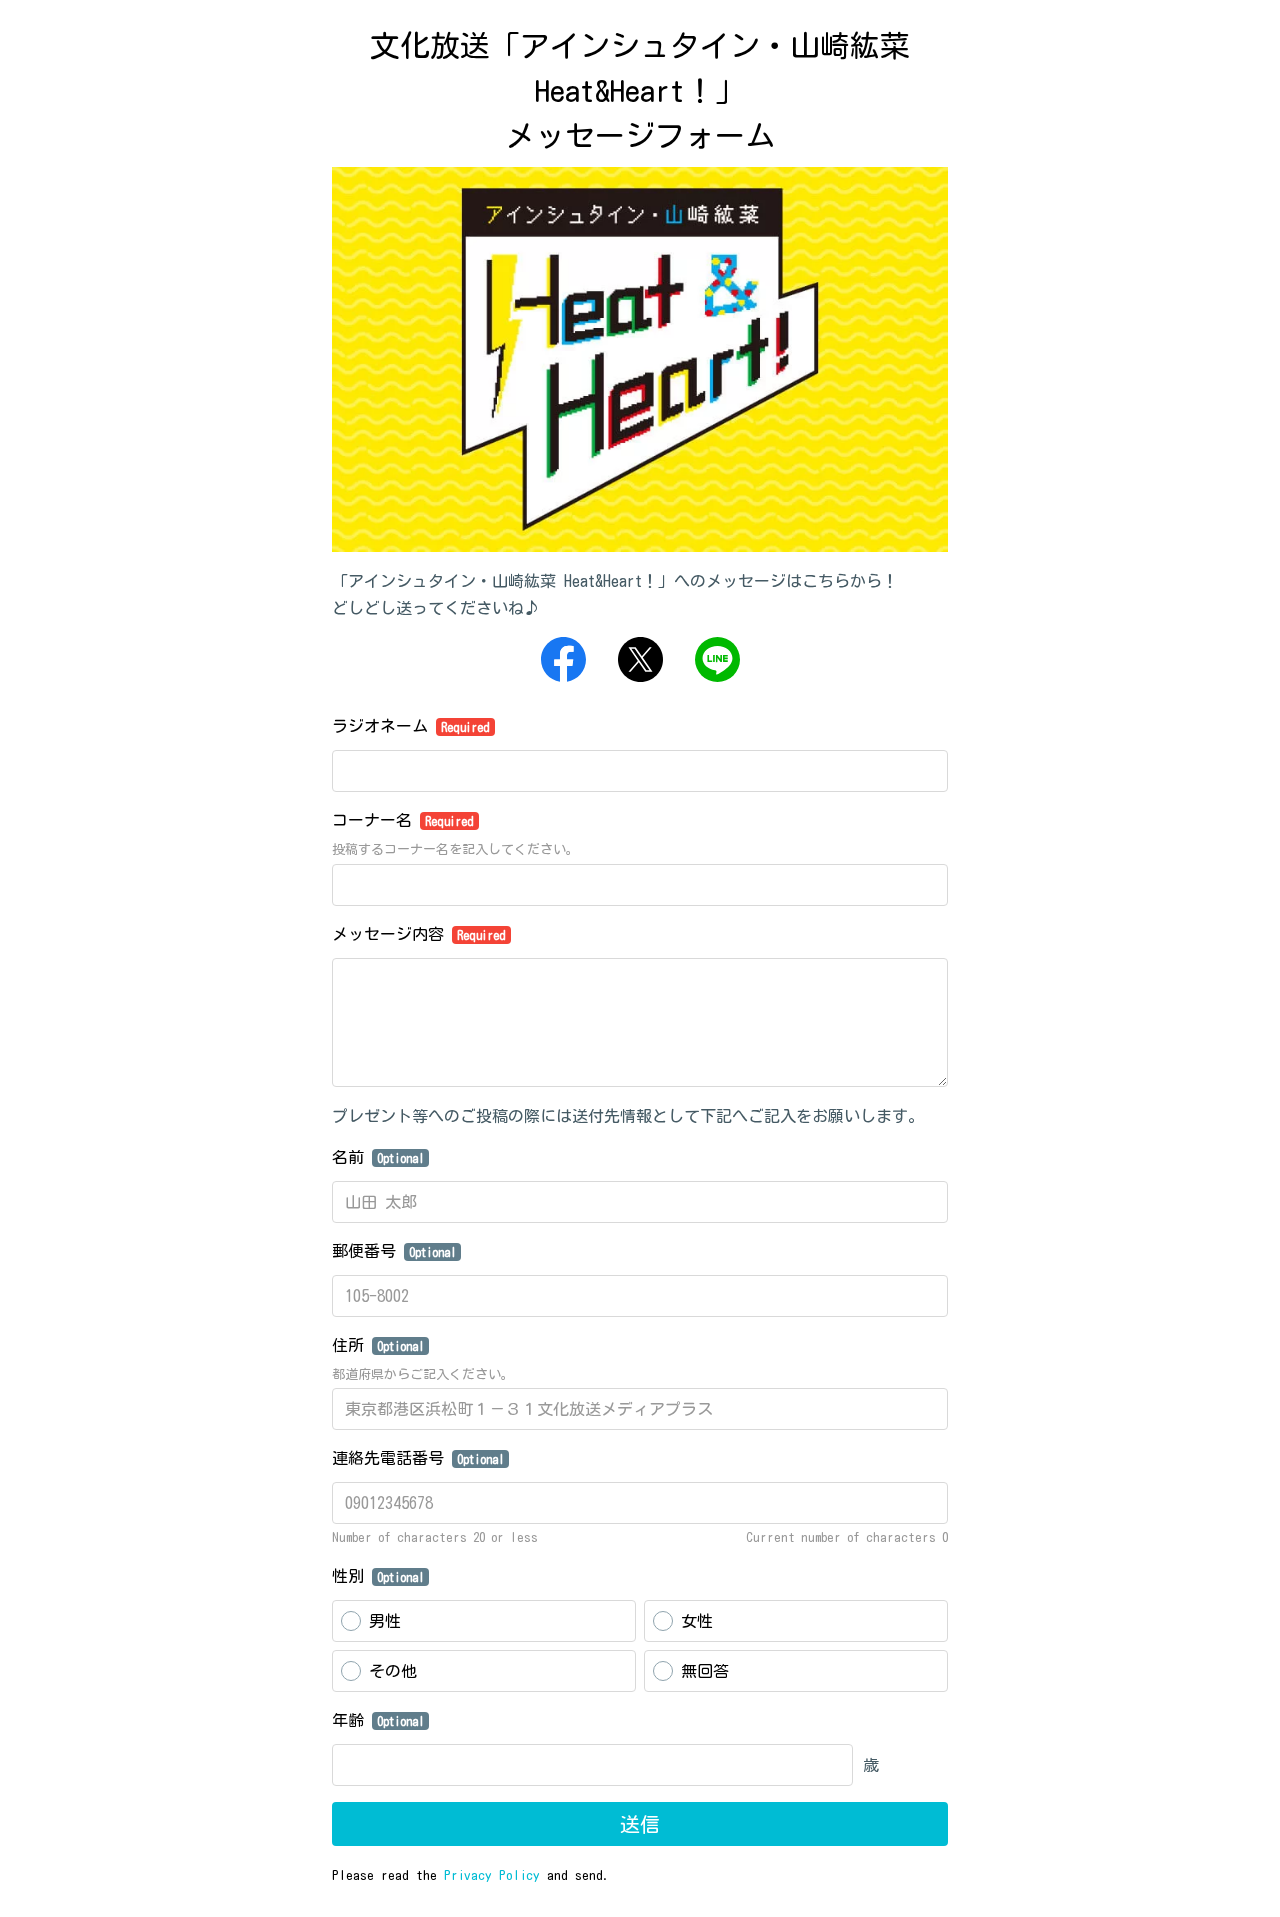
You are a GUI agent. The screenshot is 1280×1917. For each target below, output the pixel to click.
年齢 (378, 1720)
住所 (378, 1345)
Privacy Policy (492, 1875)
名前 (378, 1157)
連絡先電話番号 (418, 1458)
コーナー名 (403, 820)
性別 (378, 1576)
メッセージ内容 (419, 934)
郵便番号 (394, 1251)
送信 (640, 1824)
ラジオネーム (411, 726)
